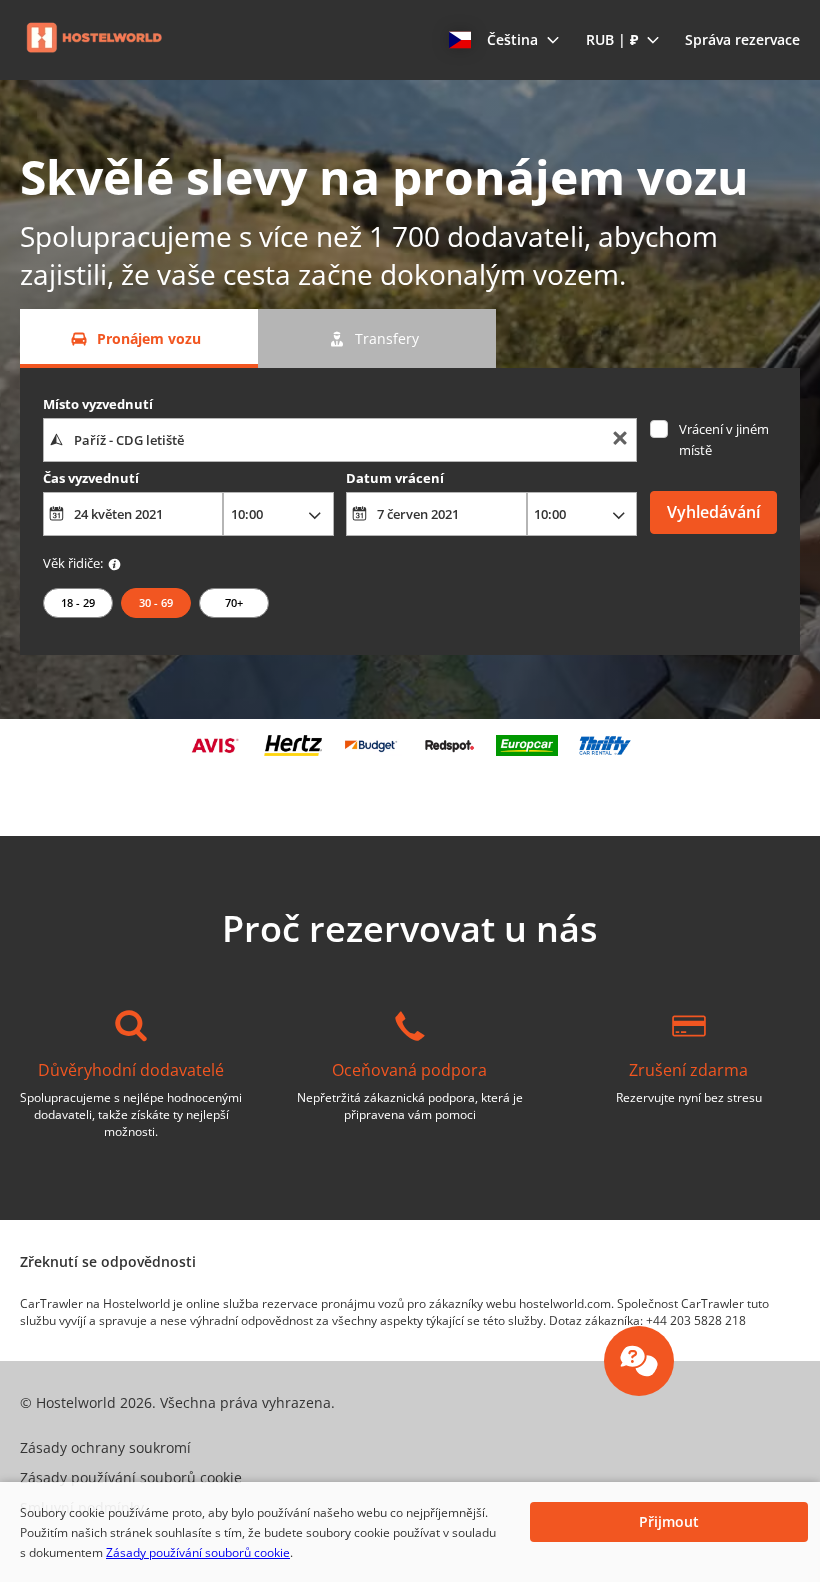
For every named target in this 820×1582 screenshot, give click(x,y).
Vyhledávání (713, 512)
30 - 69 (156, 602)
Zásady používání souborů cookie (198, 1552)
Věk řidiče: (73, 563)
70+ (234, 602)
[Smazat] (620, 440)
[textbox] (340, 440)
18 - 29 (78, 602)
